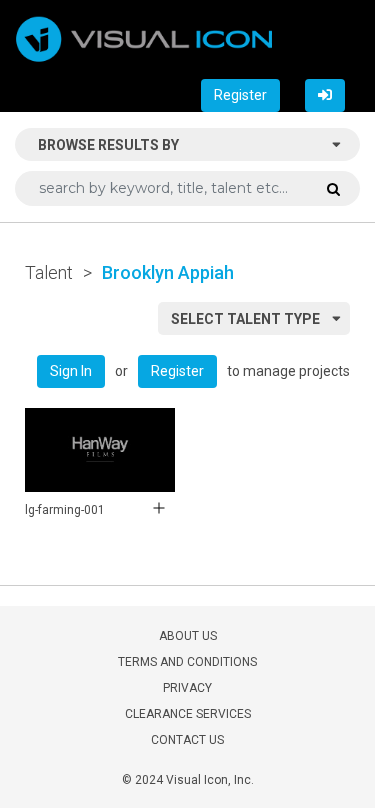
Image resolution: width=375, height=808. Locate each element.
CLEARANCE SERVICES (188, 714)
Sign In (71, 371)
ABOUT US (188, 636)
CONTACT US (187, 740)
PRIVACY (187, 688)
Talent (49, 272)
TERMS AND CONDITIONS (187, 662)
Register (240, 95)
